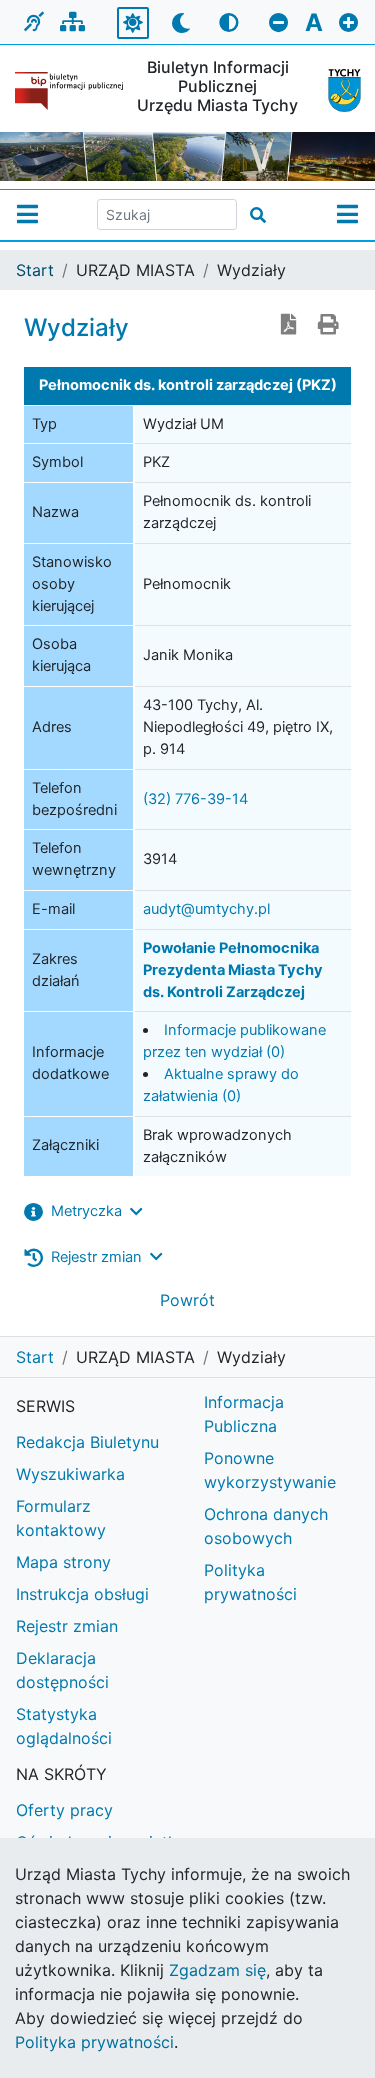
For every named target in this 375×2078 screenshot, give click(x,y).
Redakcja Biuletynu (87, 1442)
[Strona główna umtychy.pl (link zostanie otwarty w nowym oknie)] (336, 90)
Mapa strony (63, 1562)
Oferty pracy (64, 1810)
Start (35, 270)
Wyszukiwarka (70, 1474)
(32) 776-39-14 (195, 799)
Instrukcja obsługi (82, 1594)
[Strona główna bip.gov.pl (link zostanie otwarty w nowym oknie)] (69, 91)
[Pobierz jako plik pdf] (289, 326)
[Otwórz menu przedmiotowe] (347, 215)
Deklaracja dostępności (62, 1670)
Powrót (187, 1300)
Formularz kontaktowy (61, 1518)
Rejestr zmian (67, 1626)
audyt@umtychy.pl (206, 909)
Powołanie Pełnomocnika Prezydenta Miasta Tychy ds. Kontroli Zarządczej (233, 970)
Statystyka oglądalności (64, 1726)
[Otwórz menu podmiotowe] (27, 215)
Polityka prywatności (94, 2042)
